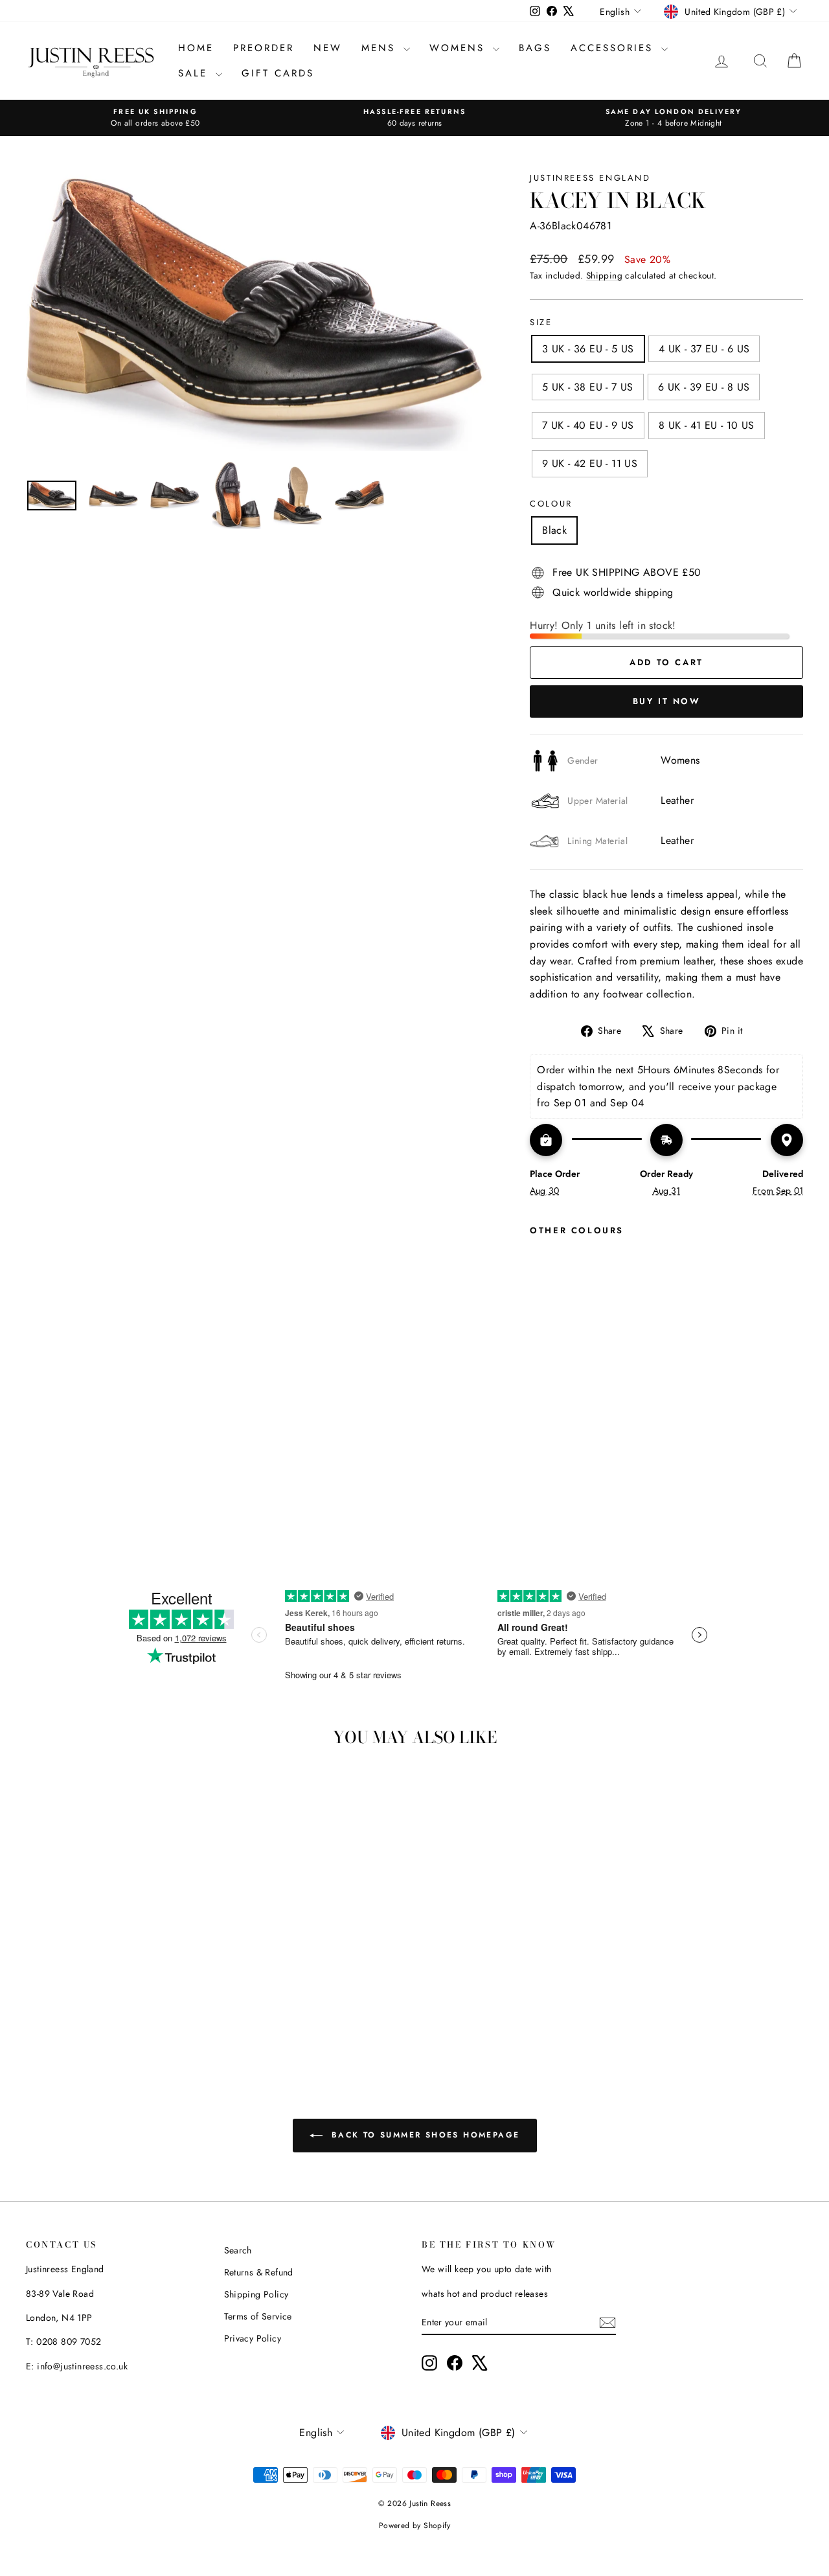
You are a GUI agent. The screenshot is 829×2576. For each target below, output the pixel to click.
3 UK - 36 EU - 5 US (588, 349)
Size (541, 322)
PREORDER (264, 48)
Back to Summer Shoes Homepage (424, 2135)
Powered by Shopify (414, 2525)
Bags (535, 48)
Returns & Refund (259, 2272)
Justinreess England (590, 178)
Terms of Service (258, 2316)
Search (238, 2250)
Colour (551, 504)
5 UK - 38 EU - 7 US (588, 387)
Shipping (604, 275)
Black (554, 530)
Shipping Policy (256, 2294)
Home (196, 48)
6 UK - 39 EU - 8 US (704, 387)
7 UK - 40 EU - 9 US (588, 425)
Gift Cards (278, 73)
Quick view (118, 1948)
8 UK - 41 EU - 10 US (707, 425)
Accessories (614, 48)
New (328, 48)
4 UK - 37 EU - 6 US (704, 349)
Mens (381, 48)
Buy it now (667, 701)
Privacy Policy (253, 2338)
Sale (195, 73)
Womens (460, 48)
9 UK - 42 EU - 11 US (590, 463)
